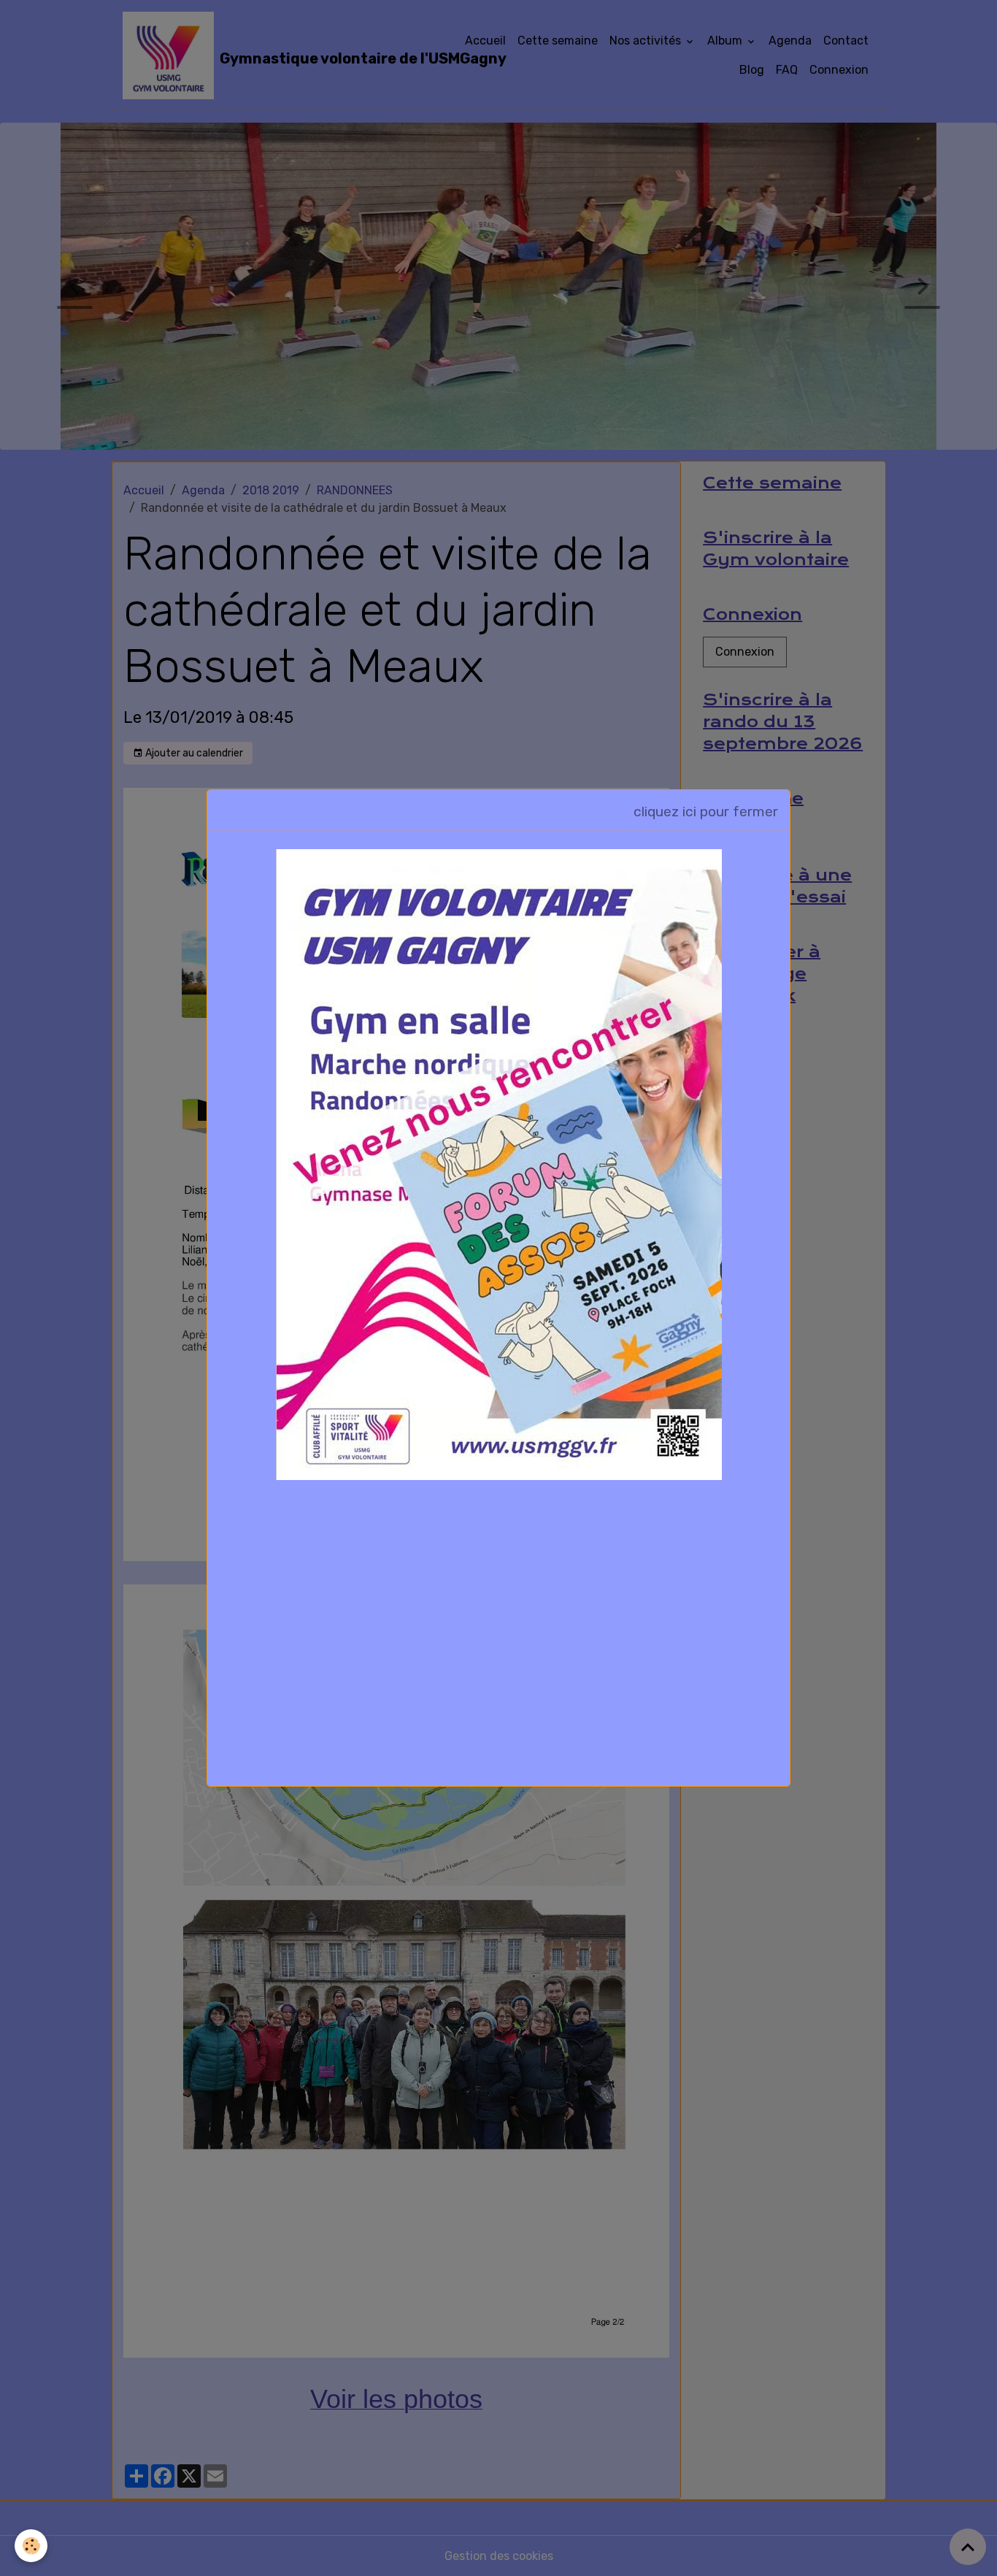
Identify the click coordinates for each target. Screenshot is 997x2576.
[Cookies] (31, 2546)
